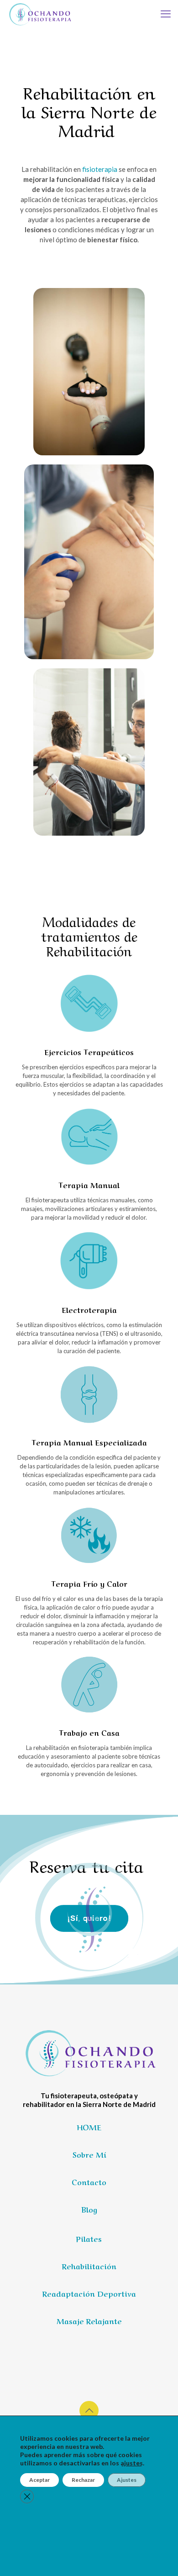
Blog (89, 2209)
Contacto (89, 2181)
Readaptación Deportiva (89, 2293)
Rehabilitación (89, 2266)
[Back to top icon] (89, 2411)
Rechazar (83, 2480)
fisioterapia (100, 169)
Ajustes (127, 2480)
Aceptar (39, 2480)
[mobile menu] (166, 14)
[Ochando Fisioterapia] (39, 14)
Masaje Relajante (89, 2320)
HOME (89, 2127)
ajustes (132, 2463)
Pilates (89, 2238)
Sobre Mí (89, 2154)
